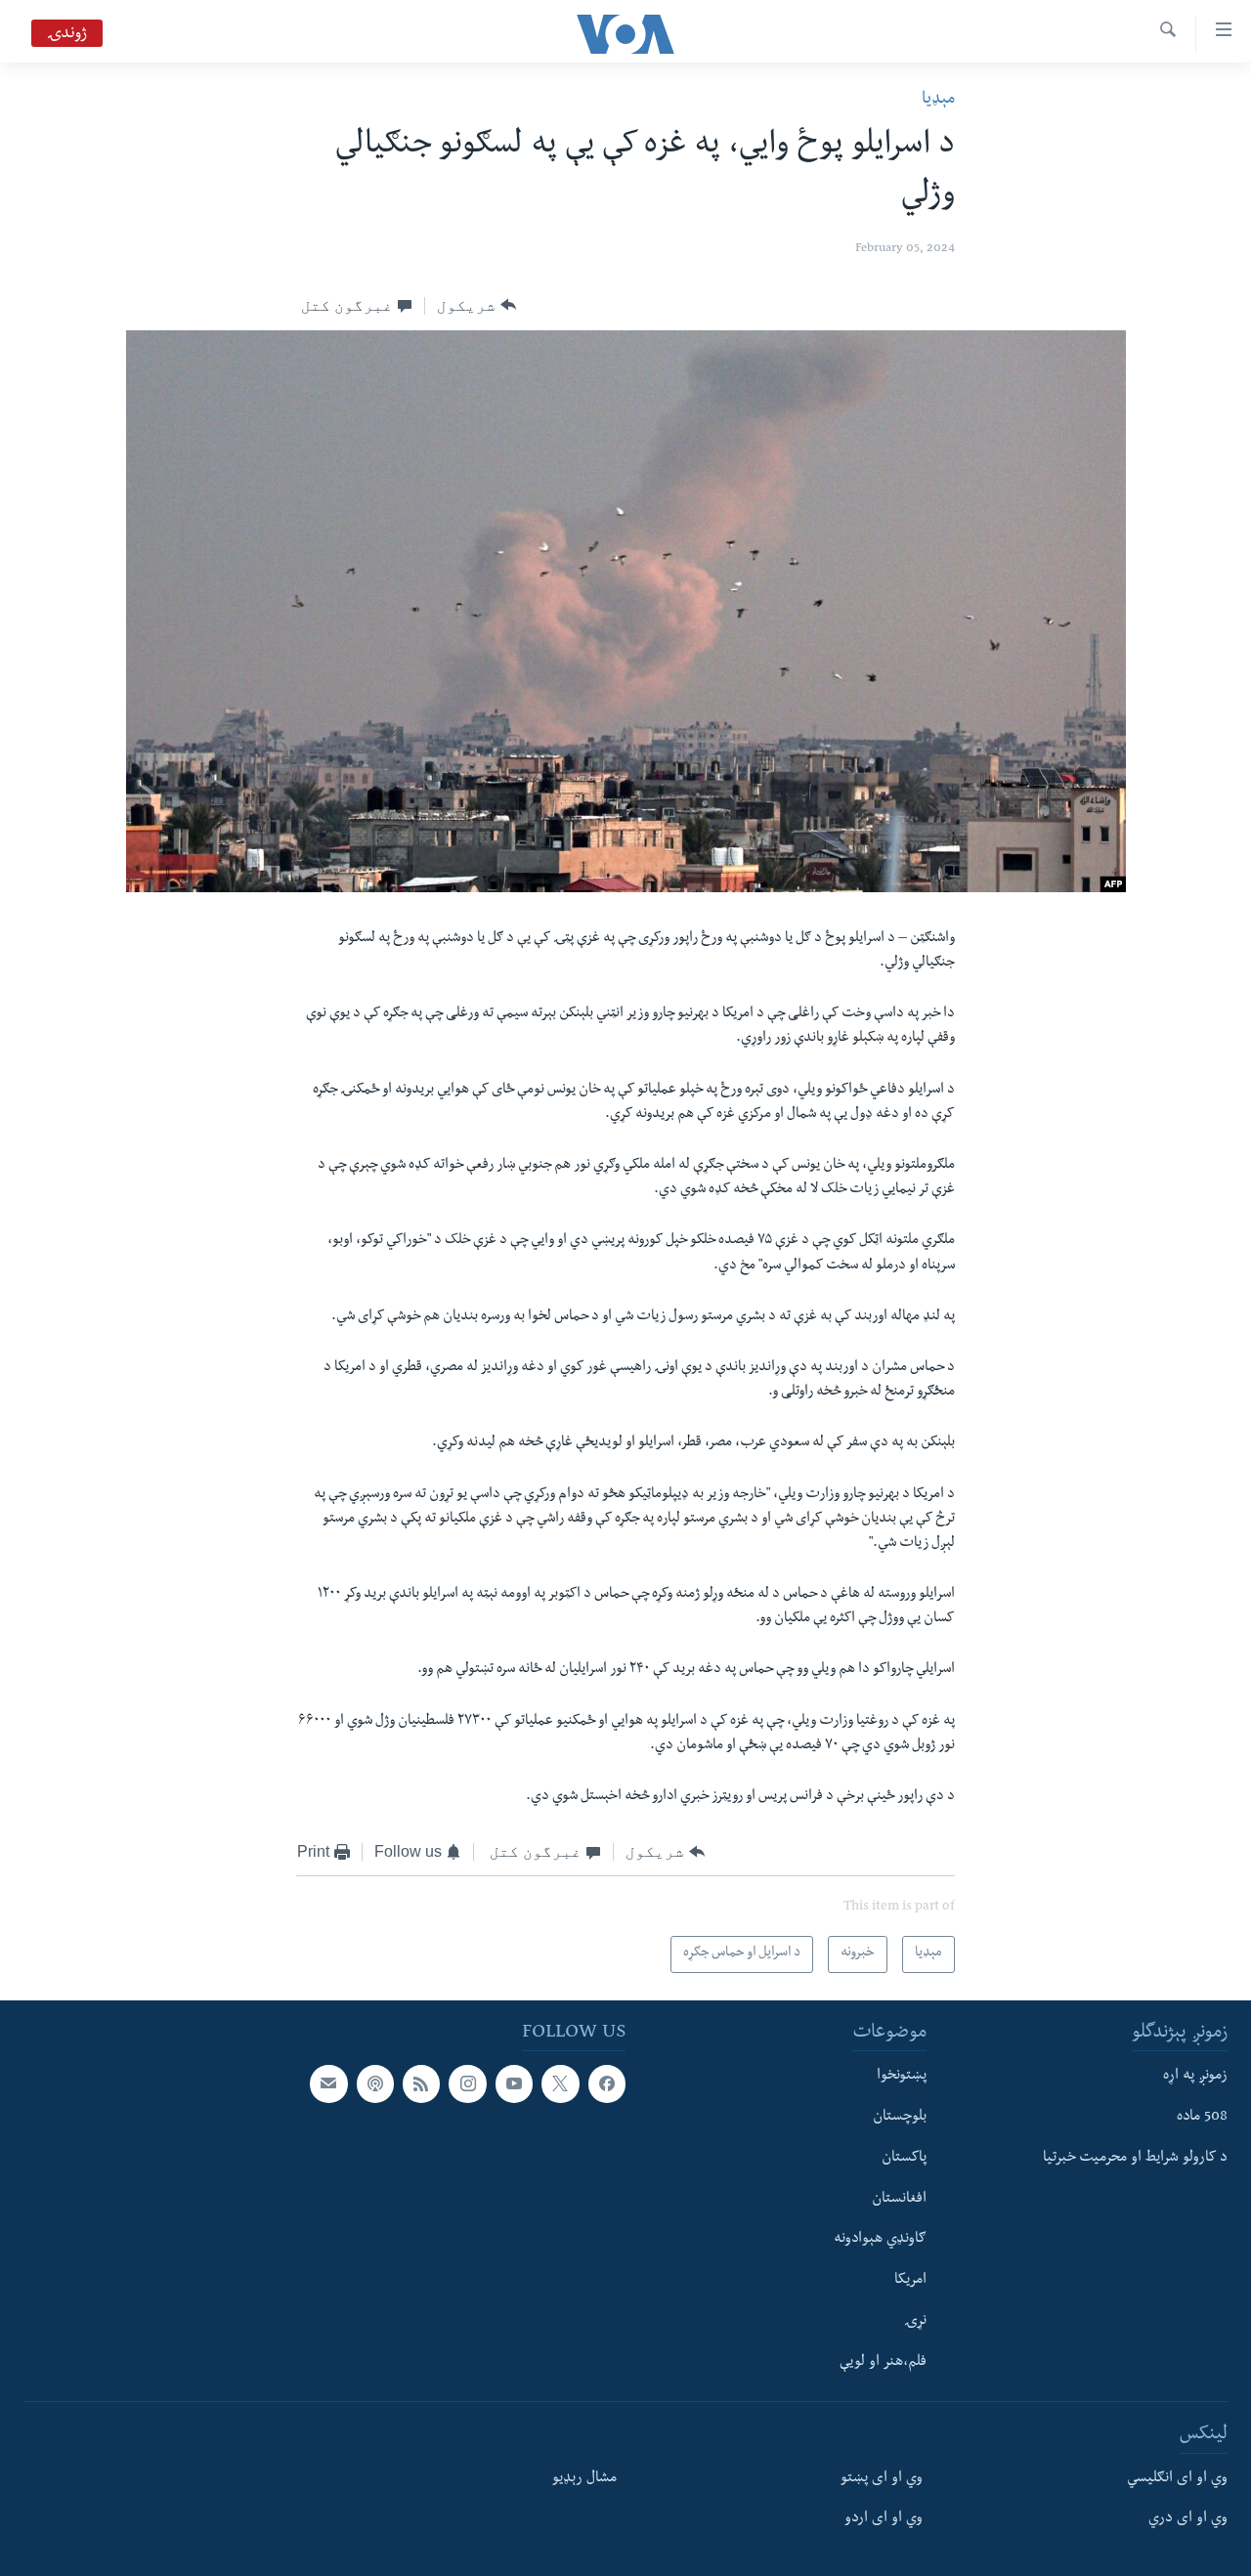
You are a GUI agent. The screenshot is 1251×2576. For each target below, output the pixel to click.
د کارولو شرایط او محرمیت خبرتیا (1135, 2159)
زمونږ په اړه (1195, 2077)
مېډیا (938, 100)
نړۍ (915, 2322)
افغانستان (899, 2200)
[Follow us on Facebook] (607, 2083)
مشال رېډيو (584, 2479)
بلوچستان (900, 2118)
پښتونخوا (902, 2077)
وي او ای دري (1188, 2520)
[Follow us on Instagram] (467, 2083)
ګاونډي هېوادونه (880, 2240)
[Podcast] (375, 2083)
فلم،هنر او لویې (883, 2363)
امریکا (910, 2281)
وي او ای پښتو (882, 2479)
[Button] (476, 306)
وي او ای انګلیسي (1177, 2479)
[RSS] (421, 2083)
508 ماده (1202, 2118)
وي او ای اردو (884, 2520)
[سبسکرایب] (328, 2083)
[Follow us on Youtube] (514, 2083)
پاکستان (904, 2159)
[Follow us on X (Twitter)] (560, 2083)
